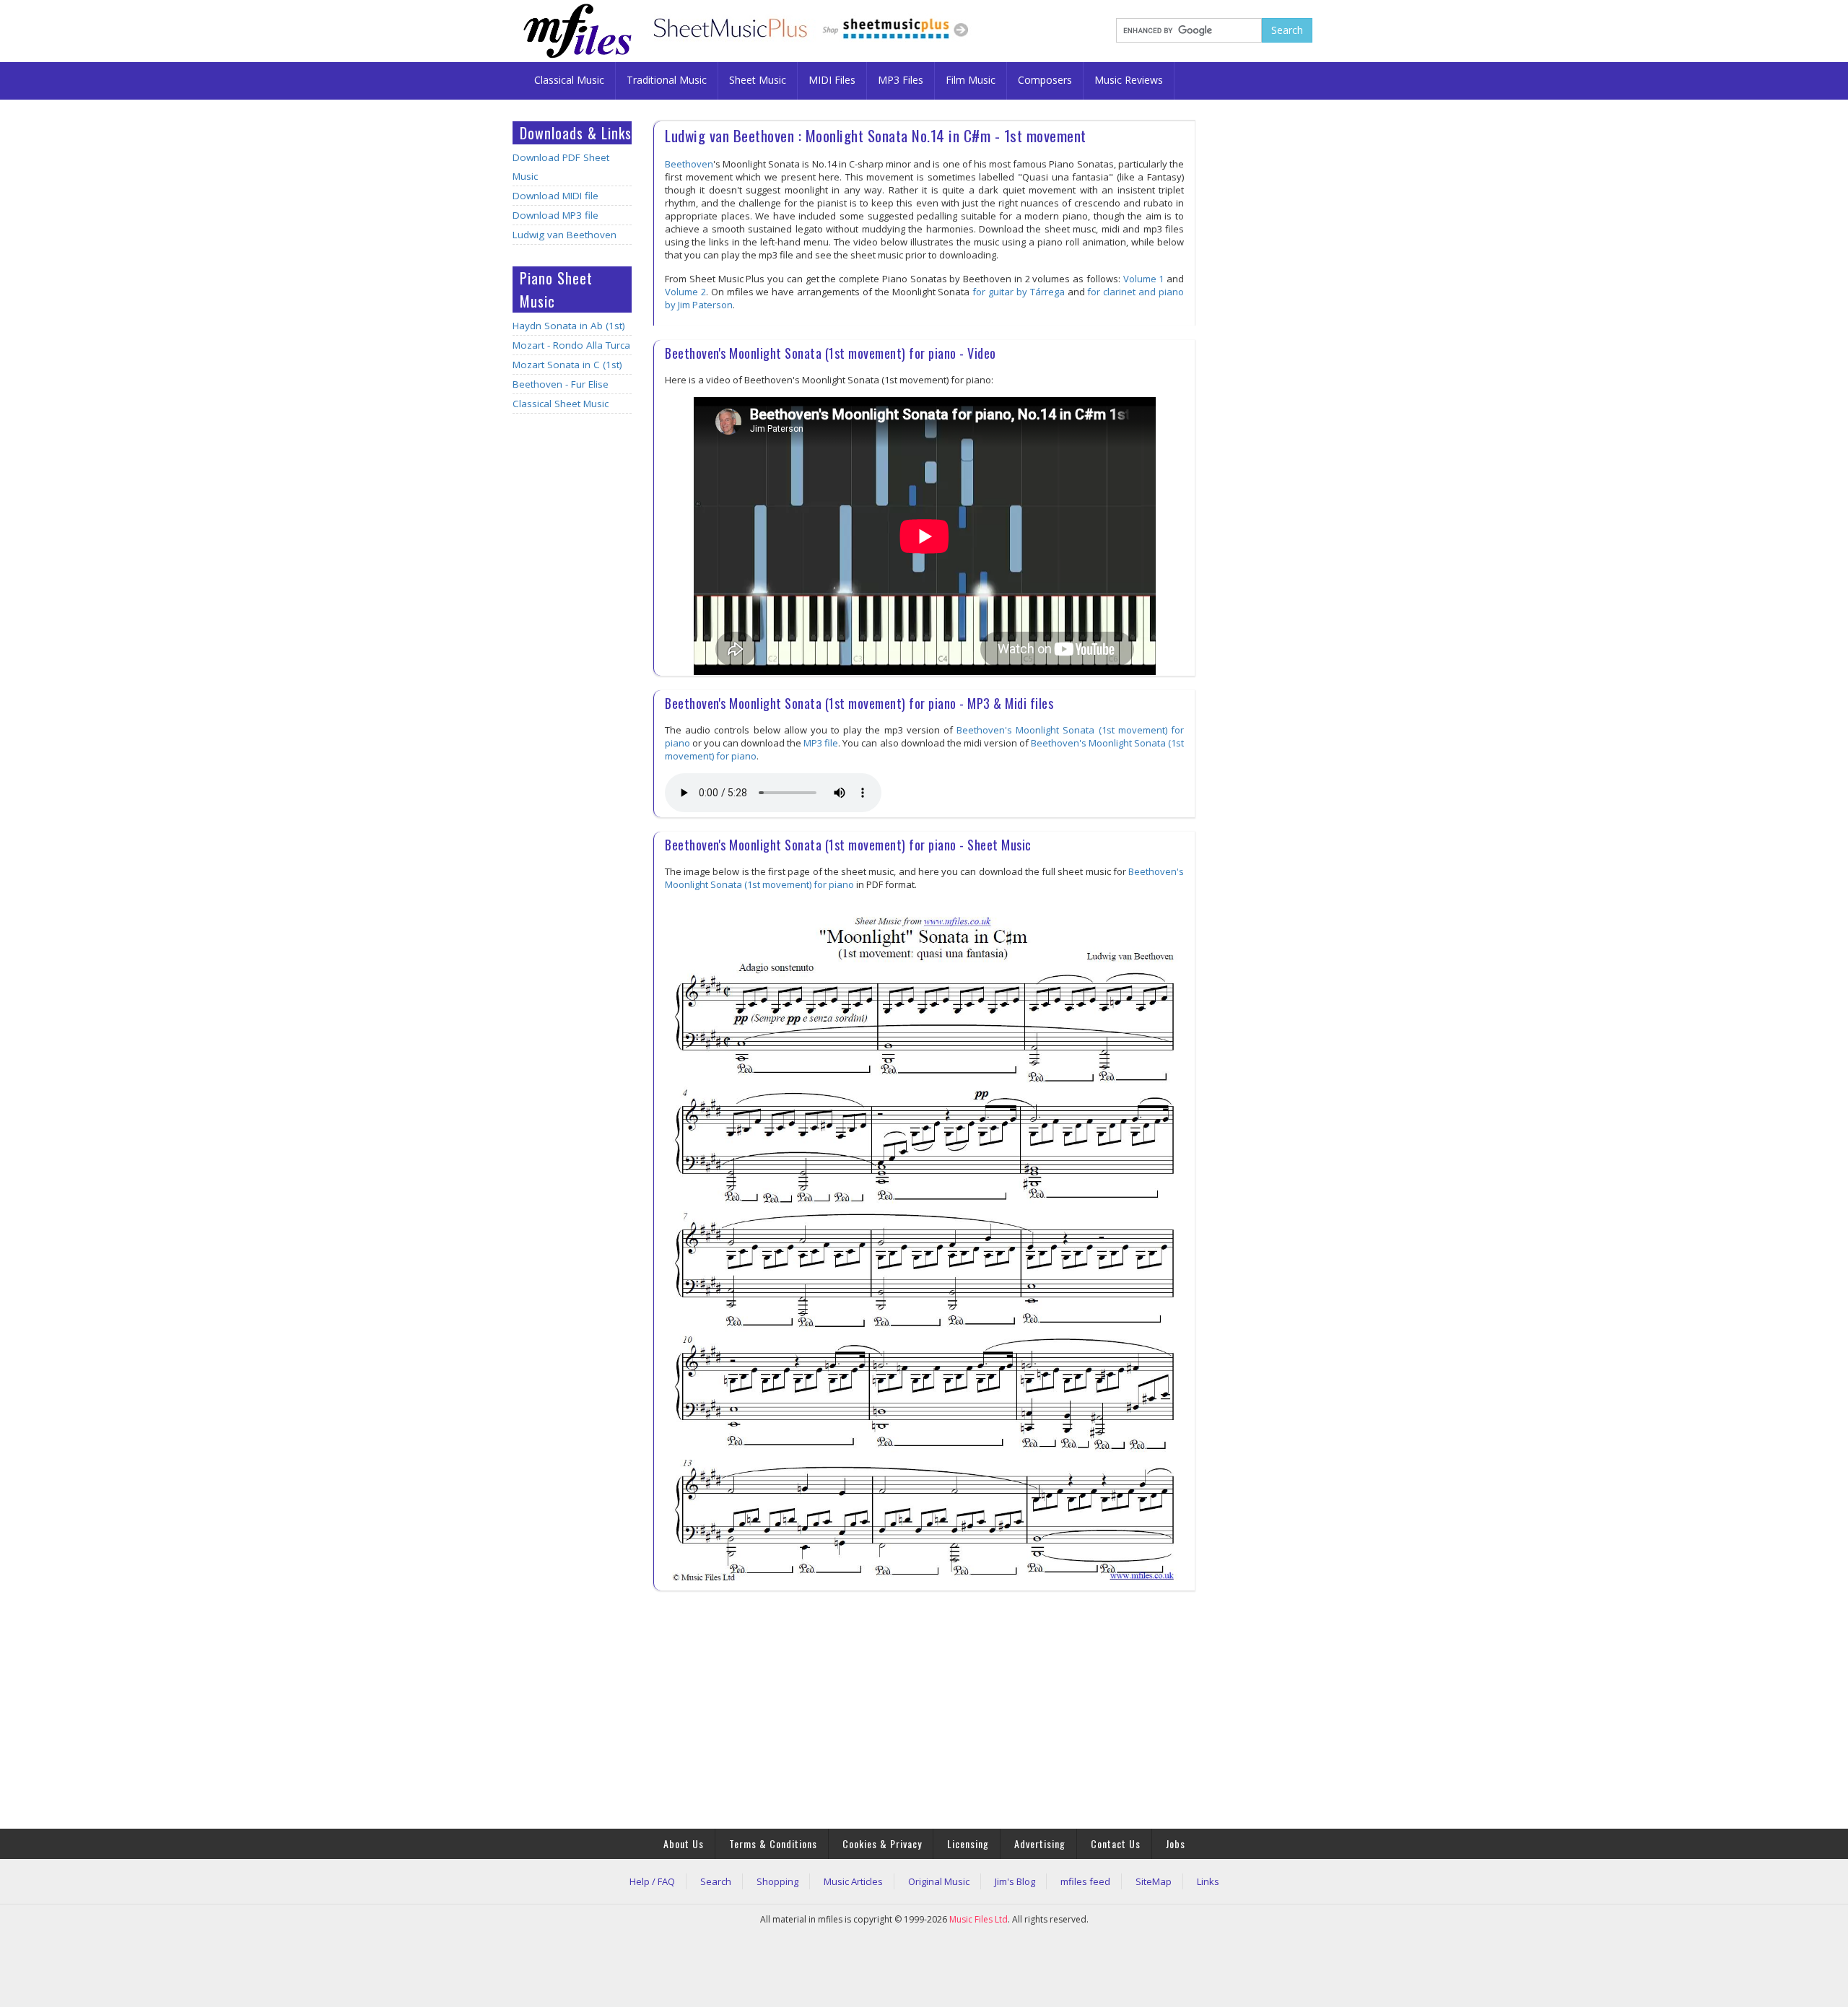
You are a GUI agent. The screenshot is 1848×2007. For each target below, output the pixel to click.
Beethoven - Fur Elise (561, 384)
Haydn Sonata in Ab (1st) (569, 326)
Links (1208, 1881)
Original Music (939, 1881)
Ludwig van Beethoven (565, 235)
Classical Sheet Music (561, 404)
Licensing (968, 1843)
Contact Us (1116, 1843)
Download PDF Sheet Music (561, 167)
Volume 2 (685, 292)
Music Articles (853, 1881)
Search (716, 1881)
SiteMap (1154, 1881)
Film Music (971, 80)
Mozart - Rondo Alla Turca (571, 345)
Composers (1045, 80)
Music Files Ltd (979, 1919)
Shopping (777, 1881)
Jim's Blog (1015, 1881)
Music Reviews (1129, 80)
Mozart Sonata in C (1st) (567, 365)
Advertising (1040, 1843)
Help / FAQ (652, 1881)
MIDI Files (832, 80)
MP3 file (821, 743)
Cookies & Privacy (882, 1843)
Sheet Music (758, 80)
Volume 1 (1144, 279)
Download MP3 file (555, 215)
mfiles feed (1085, 1881)
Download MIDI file (555, 196)
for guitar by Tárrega (1019, 292)
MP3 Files (901, 80)
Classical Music (569, 80)
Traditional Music (667, 80)
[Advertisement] (572, 652)
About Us (684, 1843)
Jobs (1176, 1843)
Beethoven (689, 164)
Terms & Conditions (773, 1843)
